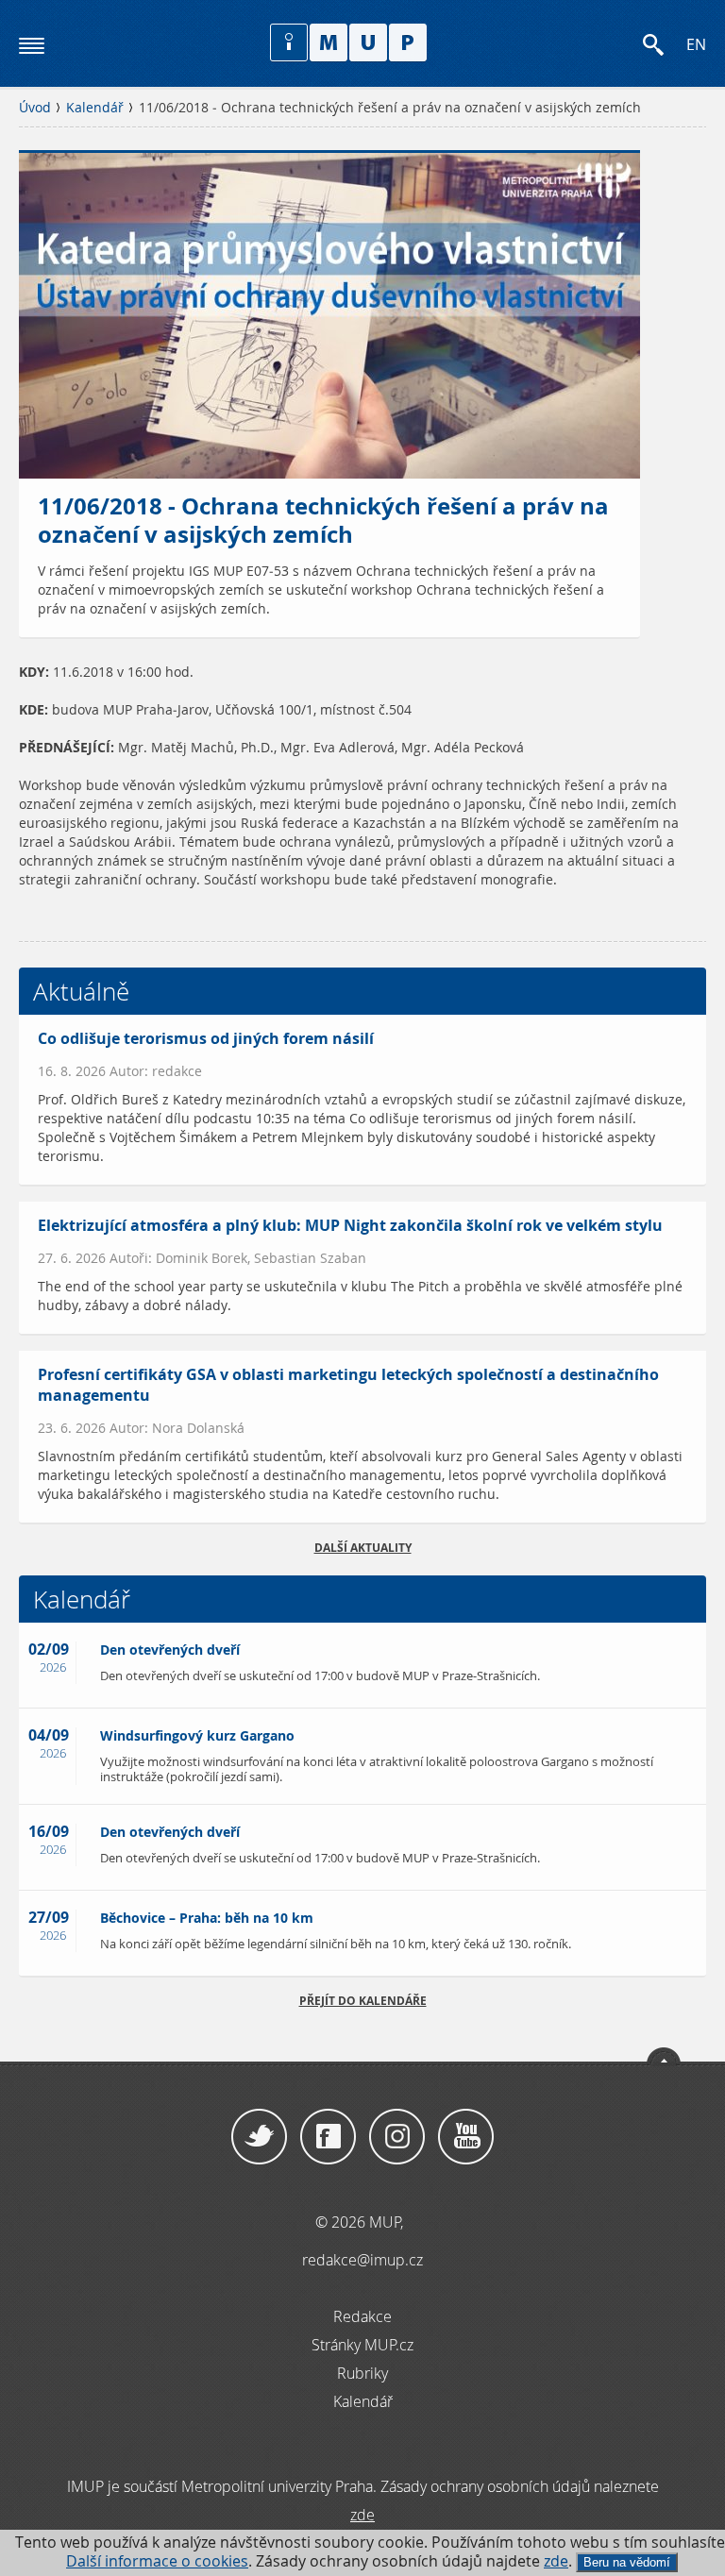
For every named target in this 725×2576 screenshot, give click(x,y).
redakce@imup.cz (362, 2260)
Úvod (35, 108)
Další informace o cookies (157, 2561)
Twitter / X (259, 2137)
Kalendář (95, 108)
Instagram (397, 2137)
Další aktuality (363, 1548)
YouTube (466, 2137)
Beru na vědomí (627, 2562)
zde (556, 2561)
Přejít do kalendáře (363, 2001)
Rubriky (362, 2373)
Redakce (362, 2316)
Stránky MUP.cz (362, 2345)
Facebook (328, 2137)
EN (696, 45)
